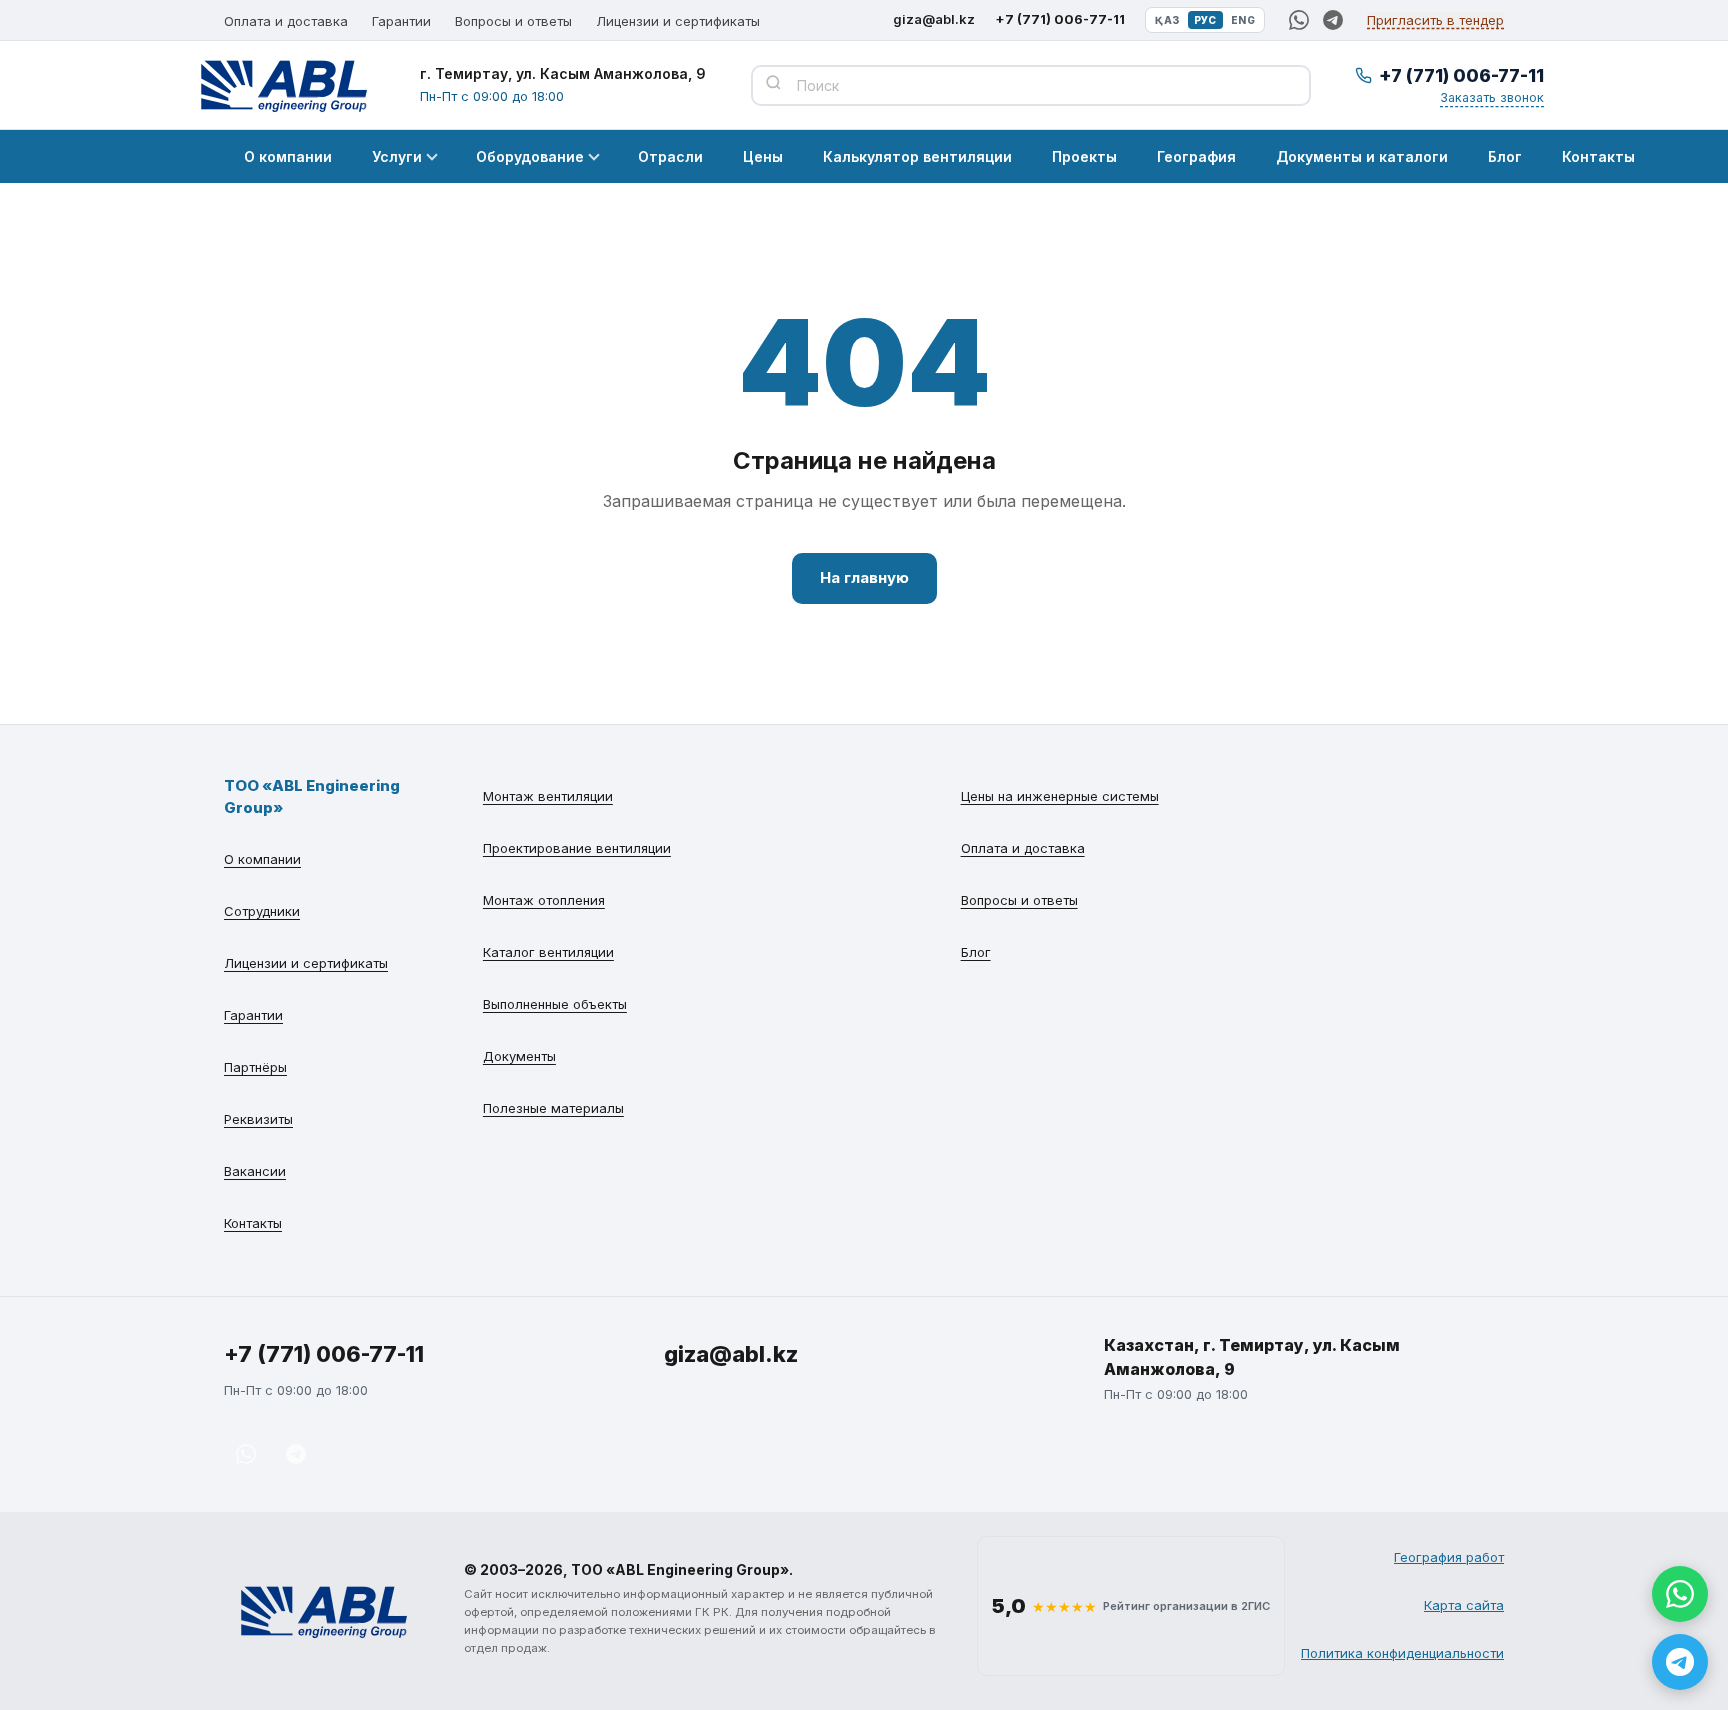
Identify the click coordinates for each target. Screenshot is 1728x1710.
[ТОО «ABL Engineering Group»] (324, 1611)
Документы (519, 1056)
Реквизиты (258, 1119)
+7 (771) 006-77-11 (1060, 19)
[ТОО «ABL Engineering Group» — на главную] (284, 85)
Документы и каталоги (1362, 156)
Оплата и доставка (286, 21)
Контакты (1598, 156)
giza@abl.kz (934, 19)
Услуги (397, 156)
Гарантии (401, 21)
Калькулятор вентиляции (917, 156)
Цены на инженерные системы (1060, 796)
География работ (1449, 1557)
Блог (1505, 156)
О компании (288, 156)
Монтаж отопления (544, 900)
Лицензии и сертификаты (678, 21)
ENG (1243, 20)
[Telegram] (1333, 20)
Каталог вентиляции (548, 952)
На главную (864, 577)
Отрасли (670, 156)
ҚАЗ (1167, 20)
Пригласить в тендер (1435, 20)
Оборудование (530, 156)
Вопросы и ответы (513, 21)
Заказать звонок (1492, 97)
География (1196, 156)
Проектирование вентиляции (577, 848)
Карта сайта (1464, 1605)
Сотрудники (262, 911)
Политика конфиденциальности (1402, 1653)
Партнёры (255, 1067)
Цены (763, 156)
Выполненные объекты (555, 1004)
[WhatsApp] (1299, 20)
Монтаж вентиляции (548, 796)
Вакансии (255, 1171)
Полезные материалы (553, 1108)
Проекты (1084, 156)
